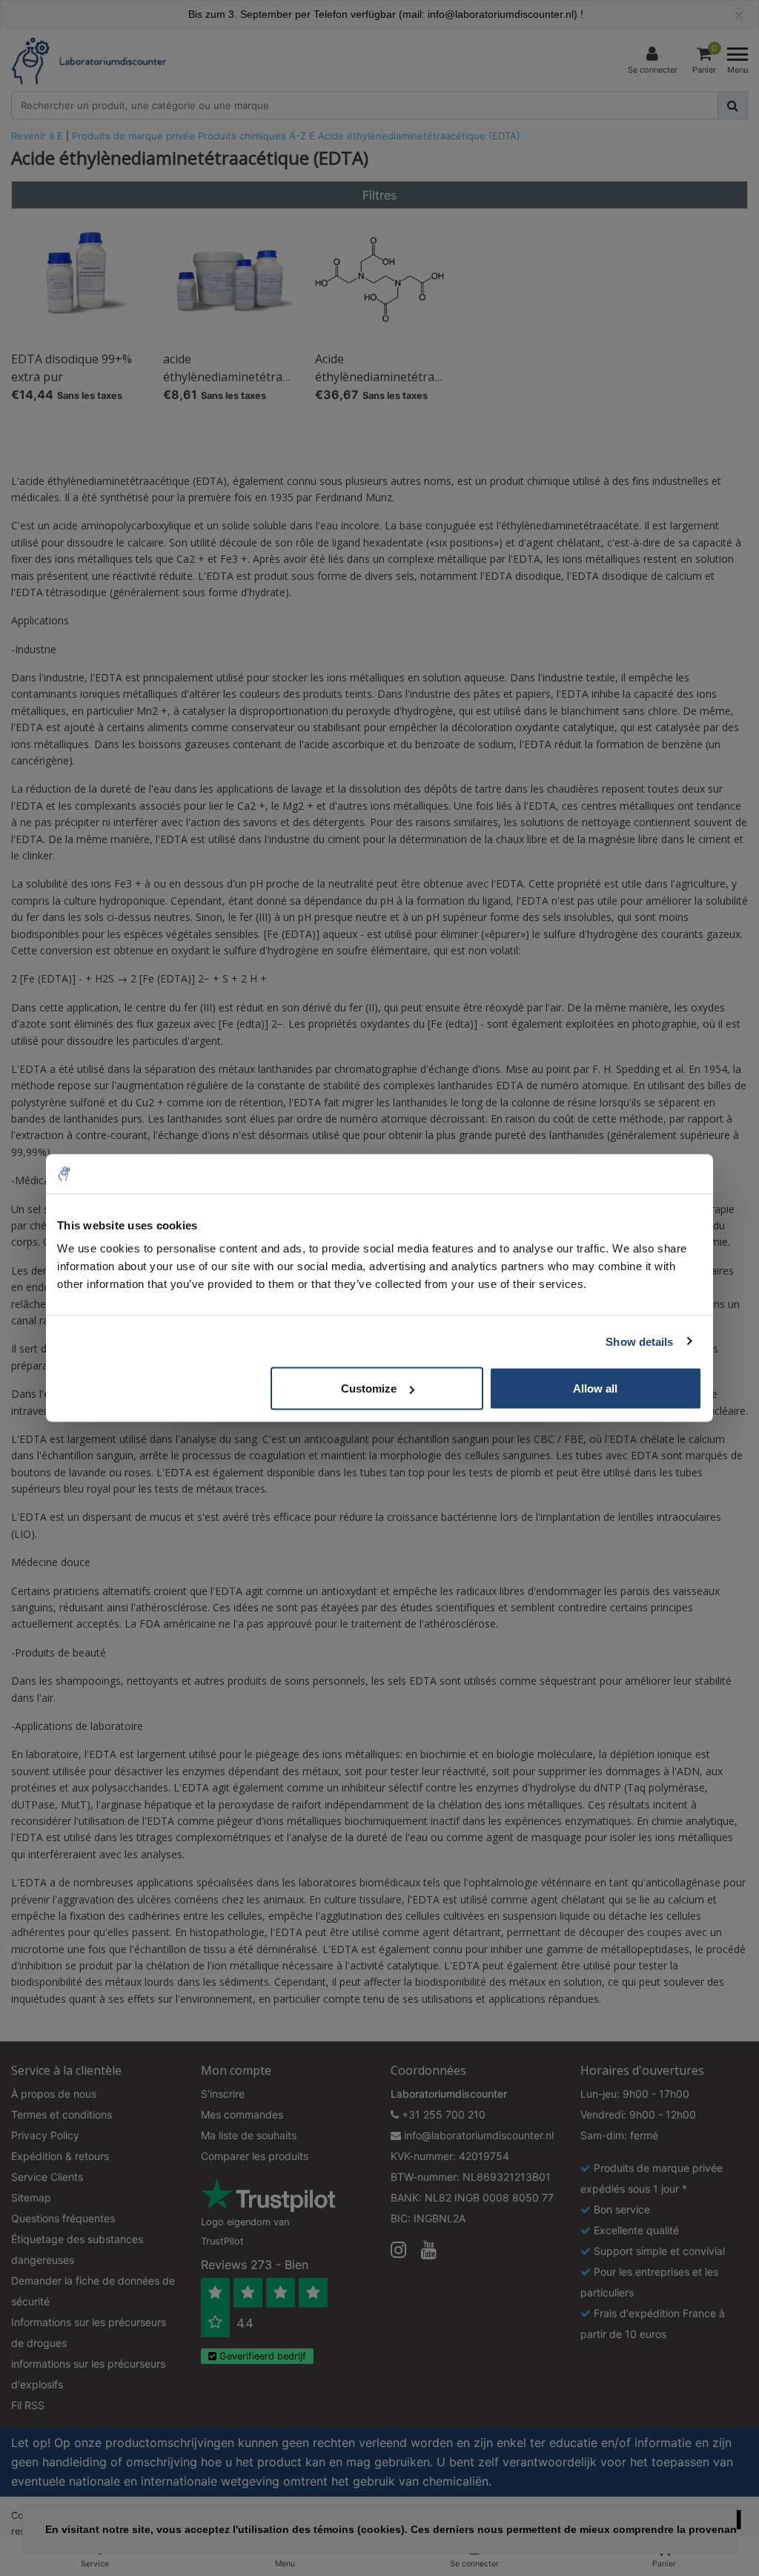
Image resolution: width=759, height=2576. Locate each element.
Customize (369, 1388)
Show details (639, 1341)
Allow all (595, 1388)
